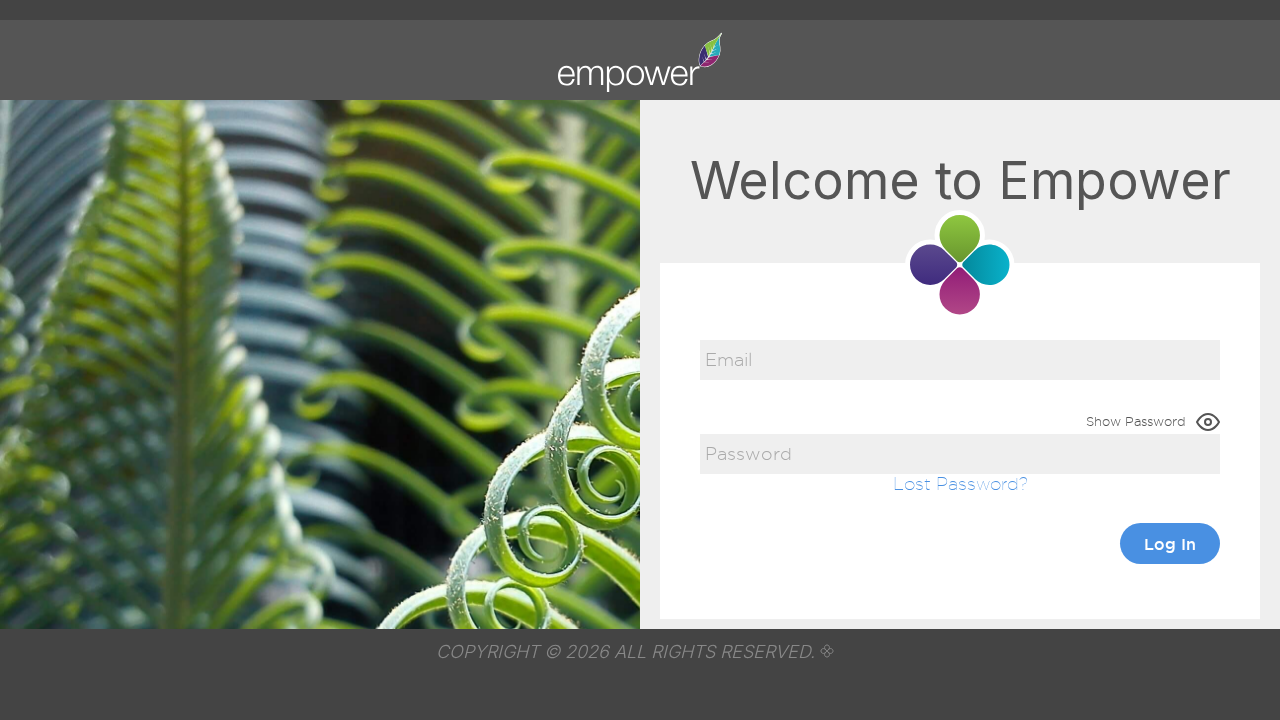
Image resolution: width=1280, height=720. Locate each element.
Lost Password (956, 483)
